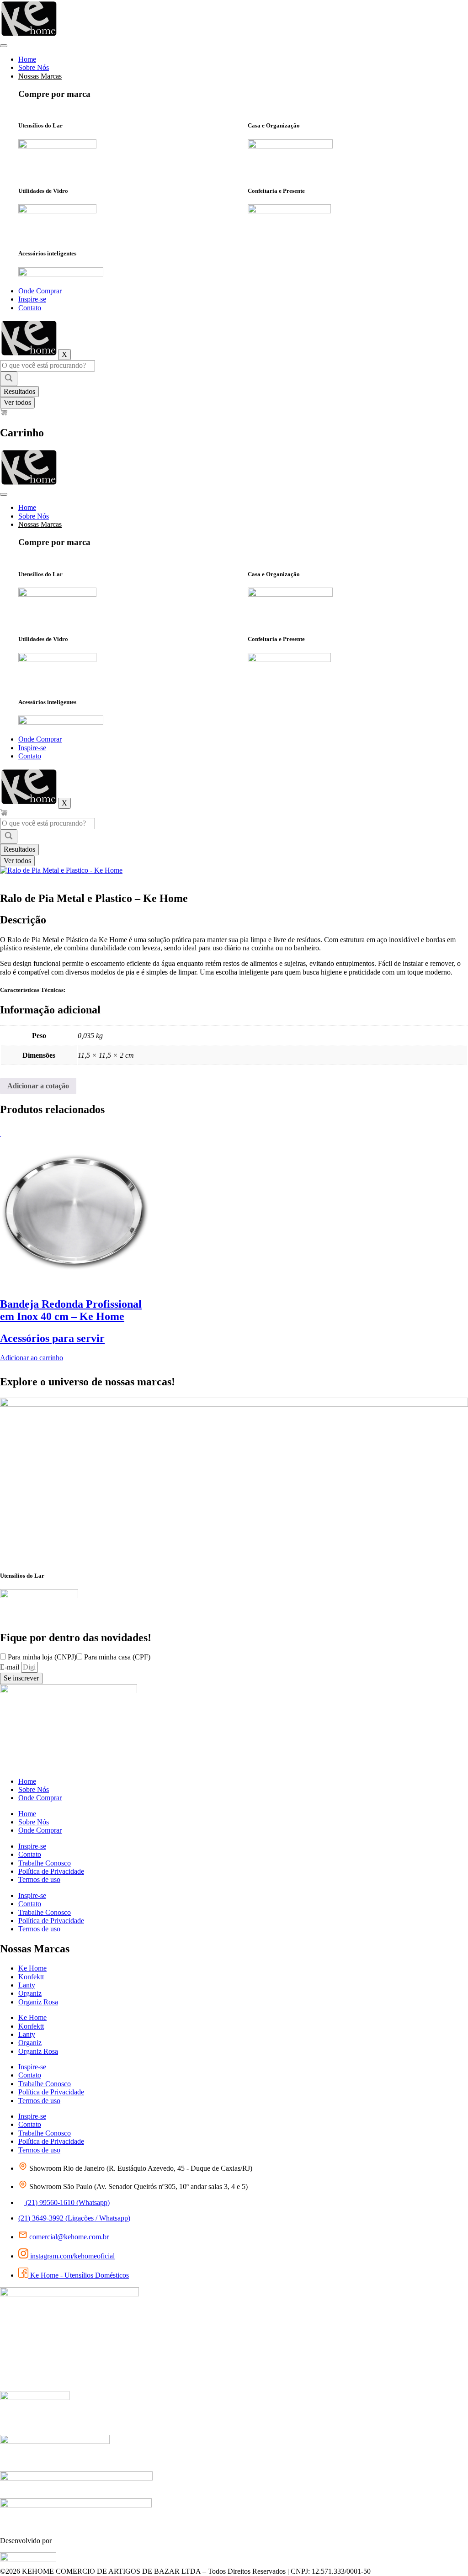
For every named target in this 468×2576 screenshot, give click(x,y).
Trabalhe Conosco (45, 1863)
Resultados (19, 391)
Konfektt (31, 1977)
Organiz (30, 1993)
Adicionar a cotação (38, 1086)
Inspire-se (32, 299)
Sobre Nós (34, 67)
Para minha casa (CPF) (117, 1657)
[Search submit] (9, 379)
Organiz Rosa (38, 2002)
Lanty (27, 1985)
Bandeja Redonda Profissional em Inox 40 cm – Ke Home (71, 1310)
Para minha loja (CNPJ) (42, 1657)
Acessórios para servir (52, 1338)
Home (27, 59)
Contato (30, 308)
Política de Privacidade (51, 1871)
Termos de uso (39, 1879)
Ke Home (32, 1968)
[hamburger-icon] (4, 46)
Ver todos (17, 402)
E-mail (11, 1667)
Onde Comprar (40, 291)
